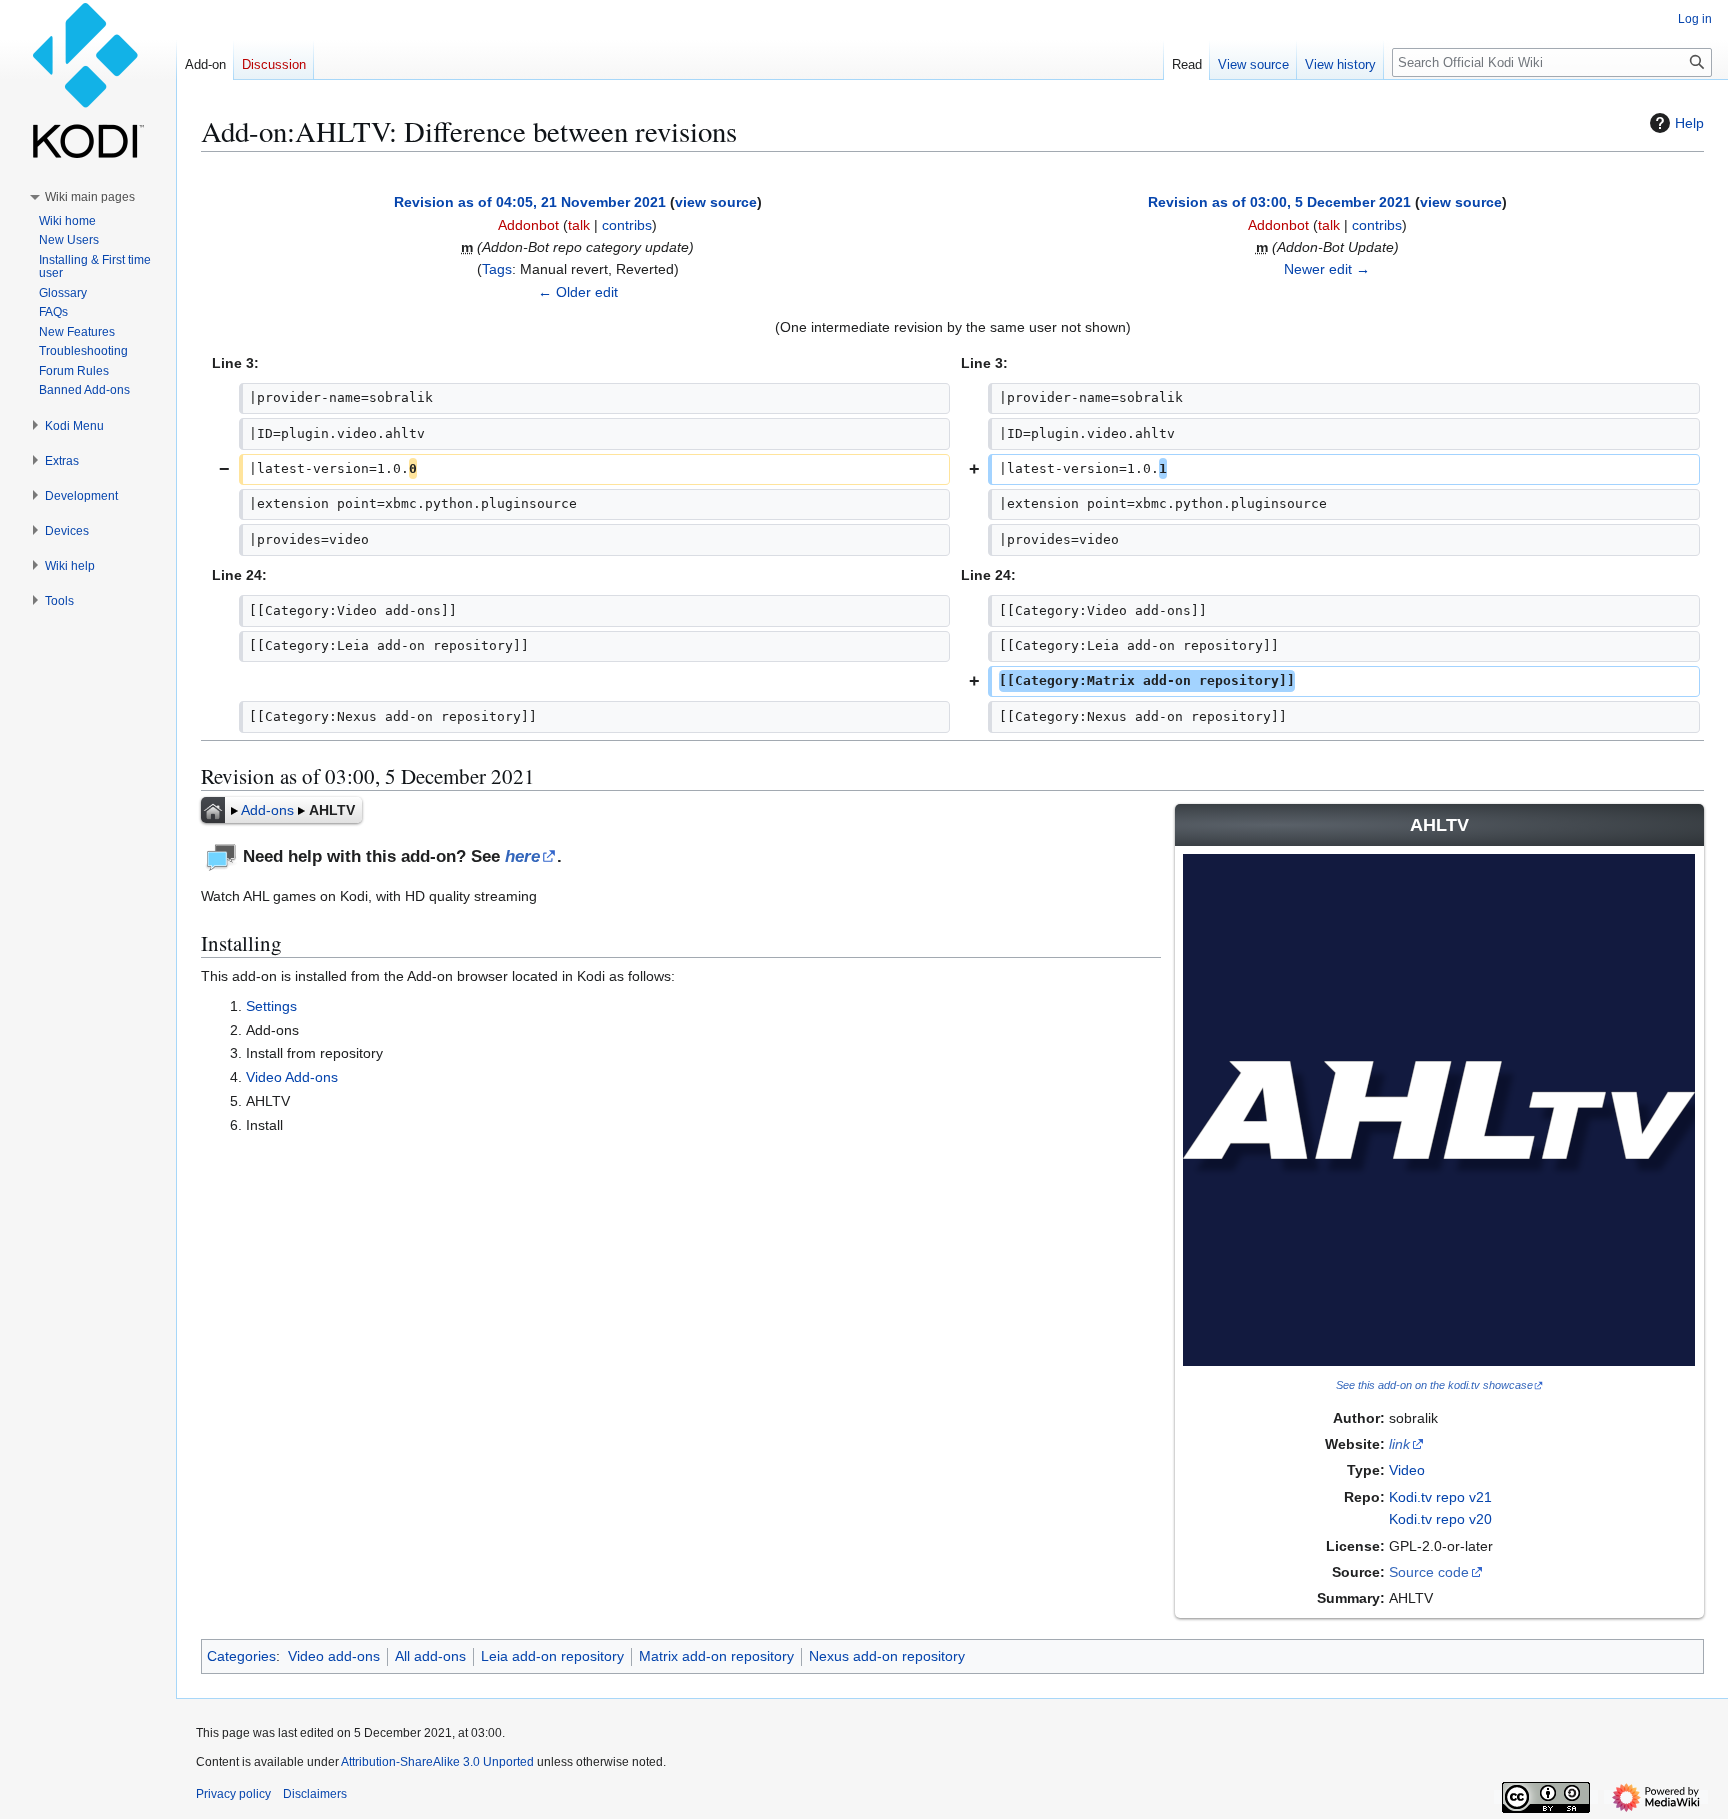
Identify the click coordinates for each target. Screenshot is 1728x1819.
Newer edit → (1327, 269)
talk (579, 225)
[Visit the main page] (88, 80)
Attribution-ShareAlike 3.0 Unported (437, 1762)
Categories (241, 1656)
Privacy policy (233, 1794)
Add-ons (267, 810)
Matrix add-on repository (716, 1656)
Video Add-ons (292, 1077)
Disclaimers (315, 1794)
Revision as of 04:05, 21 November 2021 (530, 202)
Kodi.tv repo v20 (1440, 1519)
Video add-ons (334, 1656)
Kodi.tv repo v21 (1440, 1497)
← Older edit (578, 292)
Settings (271, 1006)
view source (716, 202)
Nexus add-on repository (887, 1656)
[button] (90, 197)
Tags (497, 269)
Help (1689, 123)
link (1399, 1444)
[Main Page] (213, 810)
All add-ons (430, 1656)
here (522, 856)
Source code (1429, 1572)
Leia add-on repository (552, 1656)
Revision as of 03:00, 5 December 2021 (1279, 202)
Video (1407, 1470)
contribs (627, 225)
